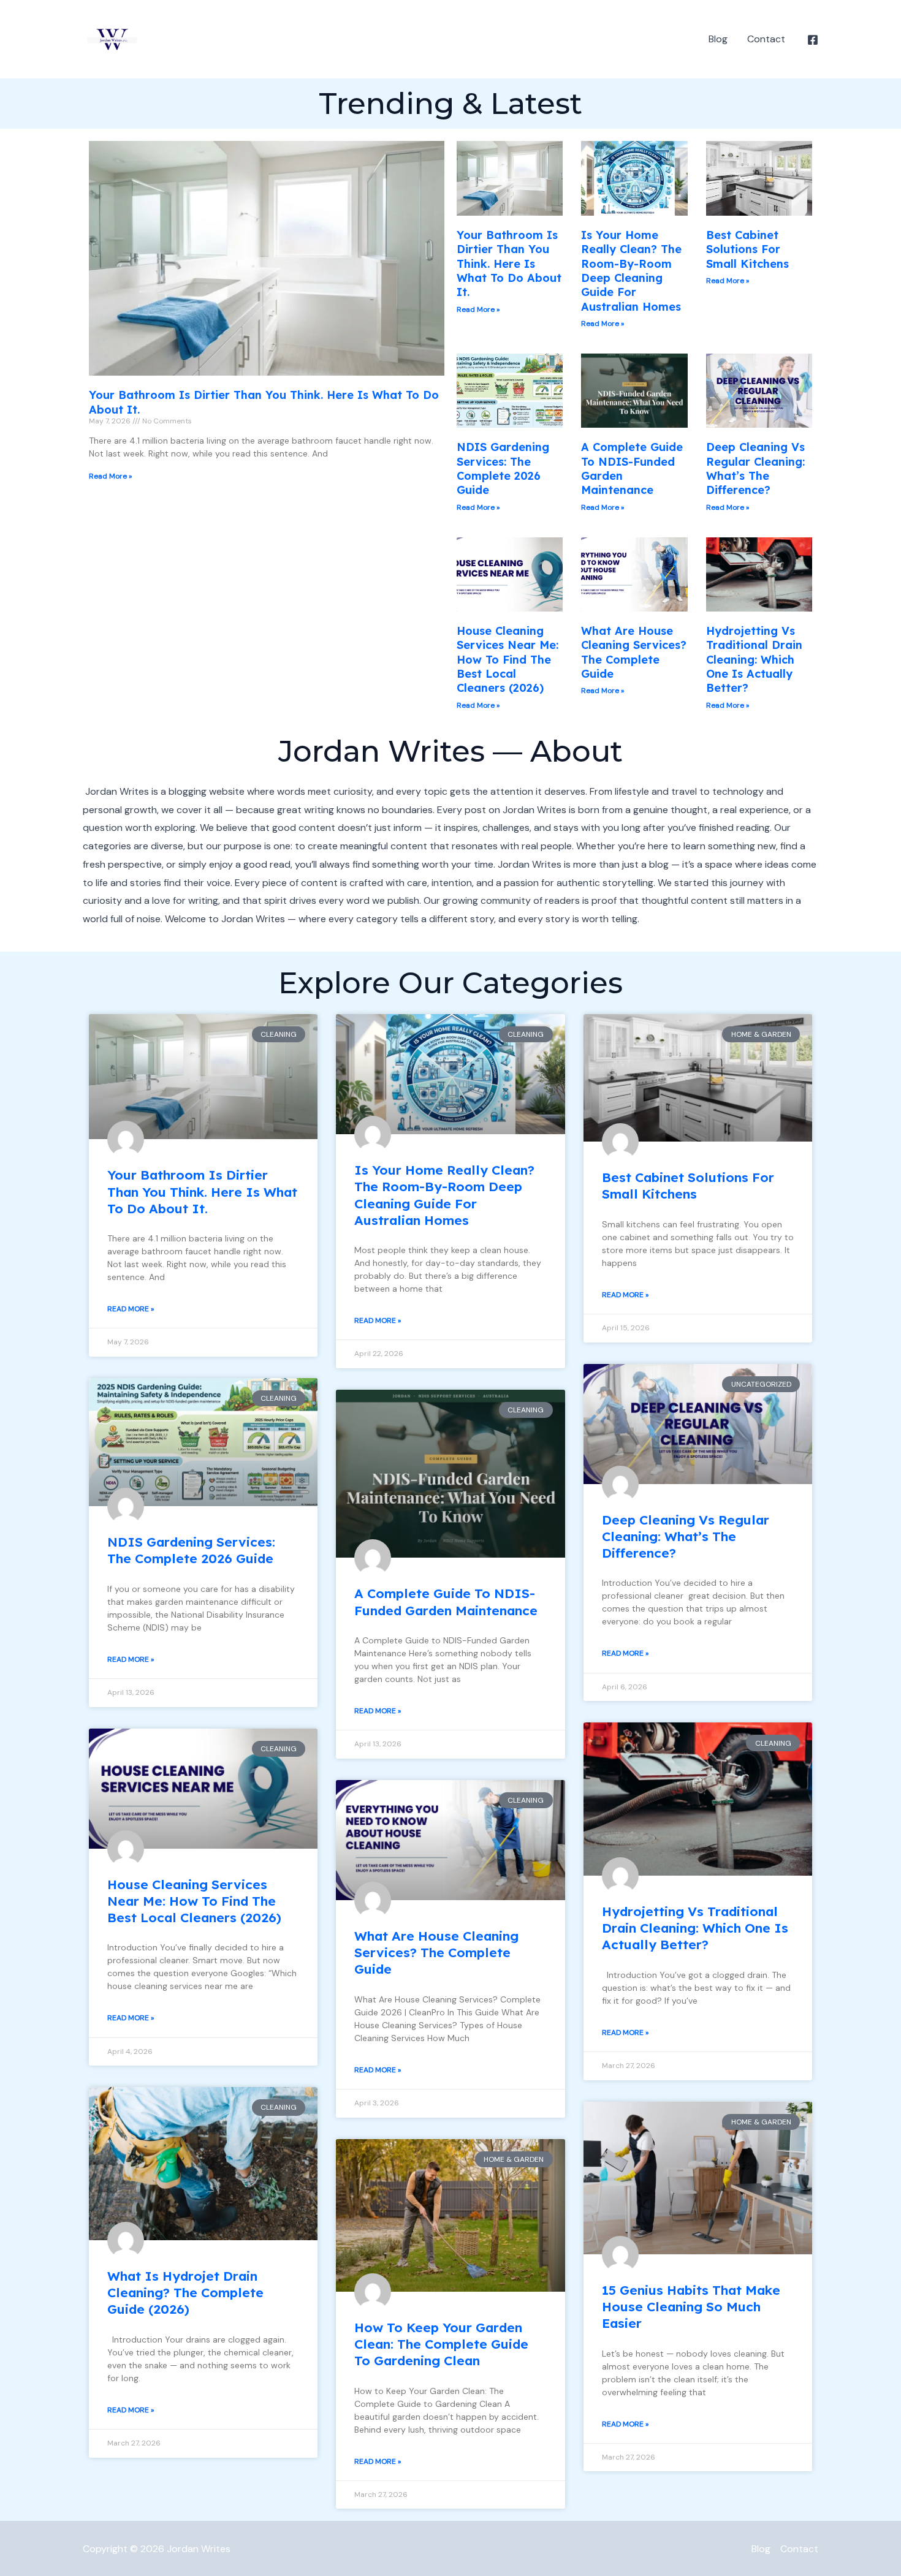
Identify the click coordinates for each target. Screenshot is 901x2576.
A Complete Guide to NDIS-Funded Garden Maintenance (446, 1601)
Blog (718, 39)
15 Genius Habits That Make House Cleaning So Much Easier (691, 2307)
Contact (766, 39)
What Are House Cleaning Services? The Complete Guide (634, 652)
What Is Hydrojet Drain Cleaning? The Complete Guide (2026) (185, 2293)
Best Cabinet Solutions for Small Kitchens (747, 249)
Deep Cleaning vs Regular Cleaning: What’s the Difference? (755, 468)
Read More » (110, 476)
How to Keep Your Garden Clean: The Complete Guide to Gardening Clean (441, 2344)
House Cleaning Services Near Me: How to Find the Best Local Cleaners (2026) (508, 660)
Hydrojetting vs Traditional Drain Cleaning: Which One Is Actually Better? (754, 660)
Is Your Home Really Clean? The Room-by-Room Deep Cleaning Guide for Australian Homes (631, 271)
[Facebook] (813, 40)
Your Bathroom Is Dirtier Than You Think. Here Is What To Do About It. (509, 264)
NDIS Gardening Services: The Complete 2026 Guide (503, 468)
